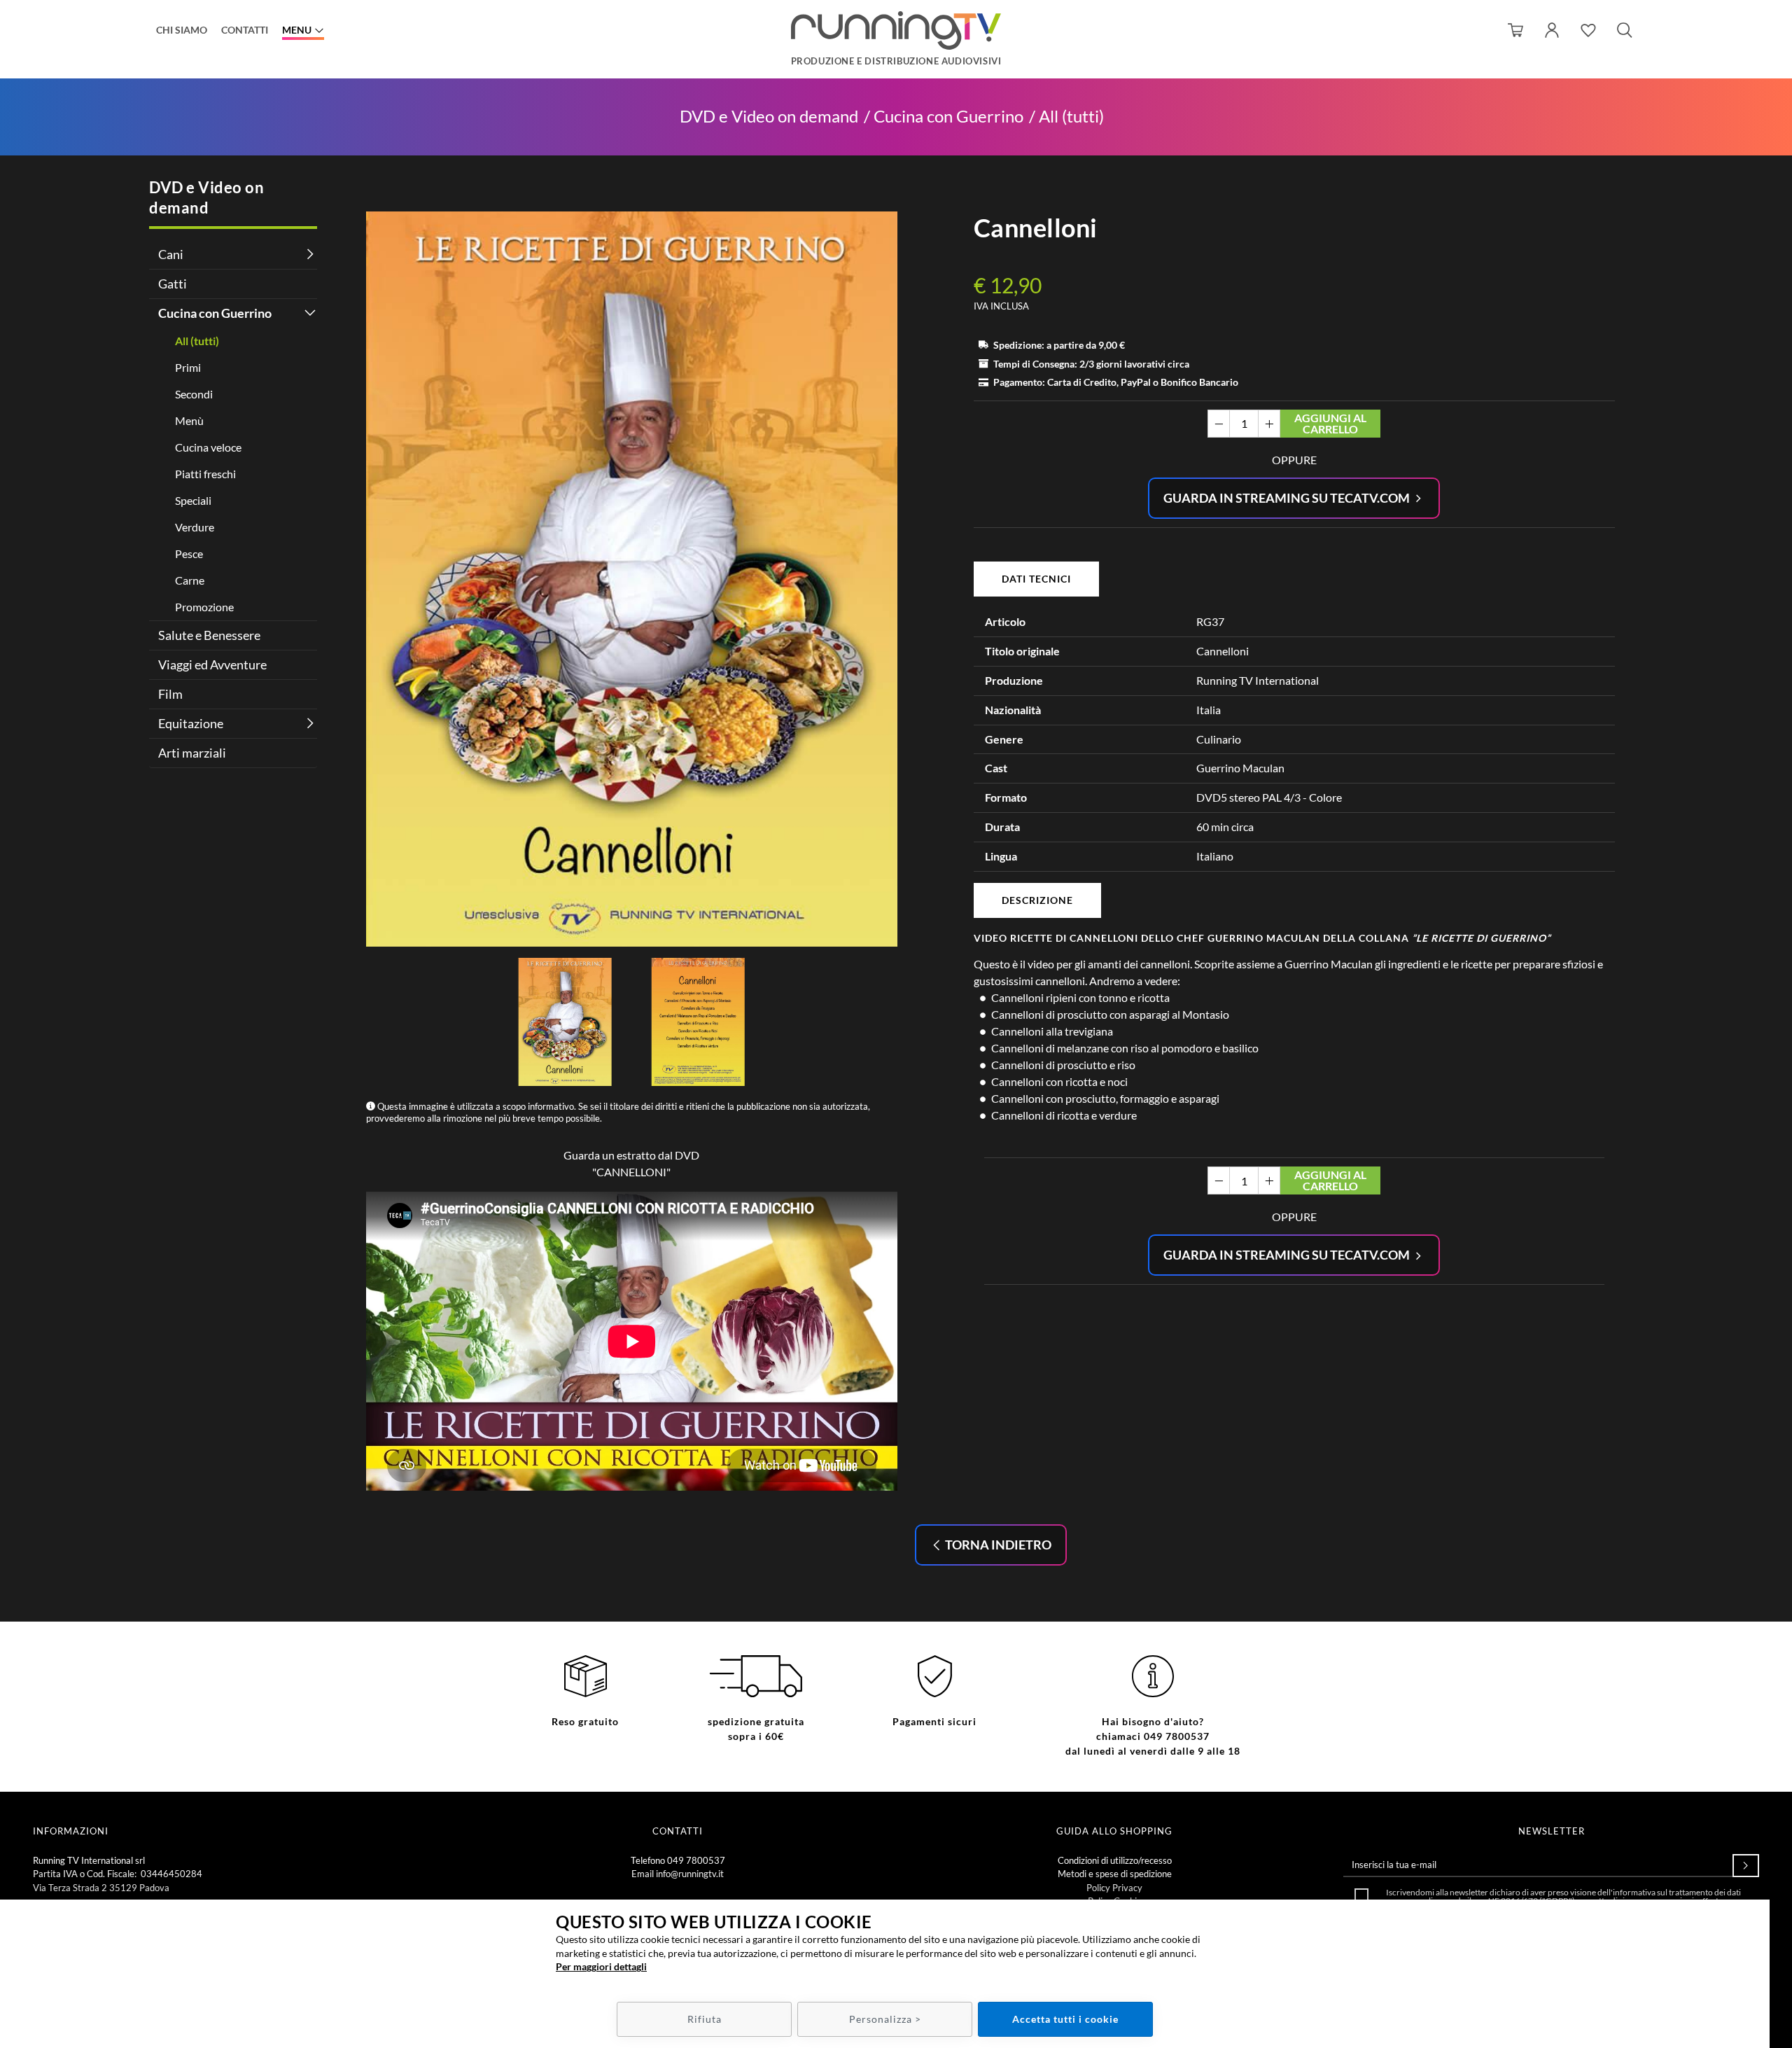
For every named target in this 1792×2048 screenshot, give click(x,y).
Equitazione (191, 723)
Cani (171, 254)
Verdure (195, 527)
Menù (189, 420)
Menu (297, 30)
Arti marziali (192, 753)
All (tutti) (1071, 117)
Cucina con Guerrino (948, 117)
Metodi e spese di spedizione (1115, 1874)
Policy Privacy (1114, 1888)
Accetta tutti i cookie (1065, 2019)
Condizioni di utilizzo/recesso (1115, 1860)
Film (170, 694)
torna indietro (997, 1545)
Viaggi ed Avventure (212, 664)
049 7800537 (696, 1860)
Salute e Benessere (209, 635)
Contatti (245, 30)
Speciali (193, 500)
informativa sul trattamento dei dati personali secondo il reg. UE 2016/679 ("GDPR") (1570, 1896)
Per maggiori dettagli (601, 1966)
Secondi (194, 394)
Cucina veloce (208, 447)
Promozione (204, 607)
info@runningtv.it (690, 1874)
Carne (190, 580)
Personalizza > (885, 2019)
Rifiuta (705, 2019)
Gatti (173, 284)
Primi (188, 367)
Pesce (189, 553)
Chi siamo (182, 30)
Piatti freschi (205, 474)
